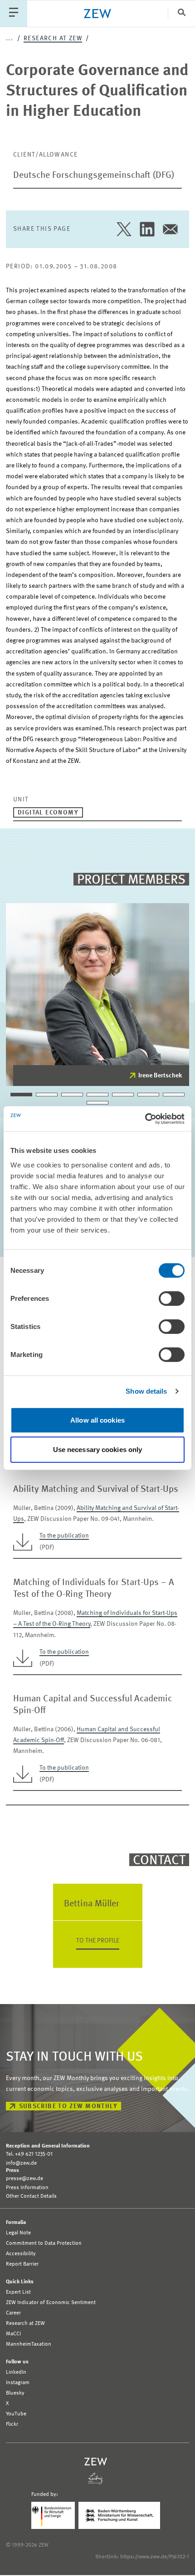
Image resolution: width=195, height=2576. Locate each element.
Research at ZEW (53, 38)
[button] (21, 1095)
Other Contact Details (31, 2196)
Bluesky (15, 2393)
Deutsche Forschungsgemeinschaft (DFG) (94, 176)
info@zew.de (21, 2163)
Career (13, 2313)
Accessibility (21, 2254)
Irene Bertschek (160, 1076)
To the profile (98, 1941)
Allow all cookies (97, 1420)
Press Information (27, 2188)
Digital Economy (48, 813)
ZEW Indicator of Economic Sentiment (51, 2303)
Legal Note (18, 2233)
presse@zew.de (24, 2179)
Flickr (12, 2424)
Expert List (18, 2292)
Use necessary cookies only (98, 1450)
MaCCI (13, 2334)
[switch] (172, 1298)
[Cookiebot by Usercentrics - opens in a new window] (145, 1119)
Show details (146, 1391)
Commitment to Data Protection (44, 2243)
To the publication (64, 1536)
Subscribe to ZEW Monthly (68, 2106)
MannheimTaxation (29, 2344)
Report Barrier (22, 2264)
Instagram (18, 2383)
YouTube (16, 2414)
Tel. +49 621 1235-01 (29, 2154)
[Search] (181, 13)
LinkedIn (16, 2372)
